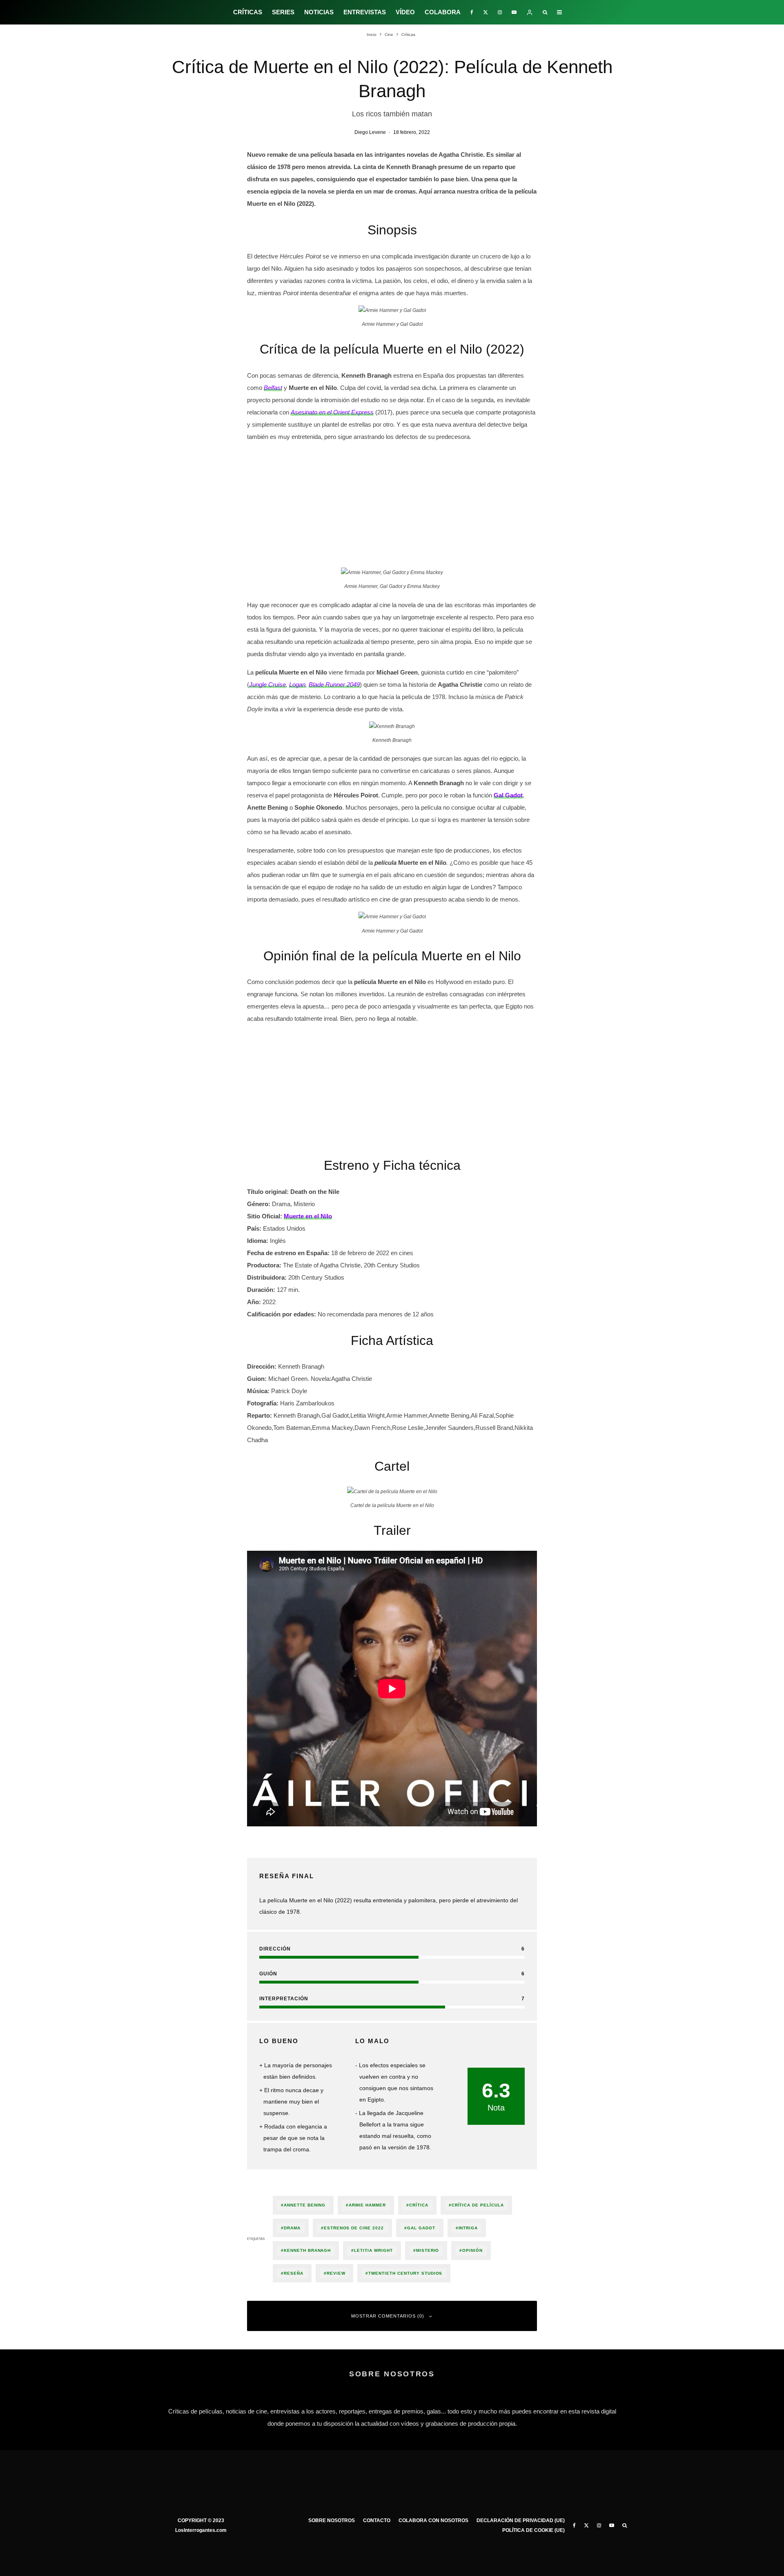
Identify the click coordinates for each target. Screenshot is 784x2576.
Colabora (443, 12)
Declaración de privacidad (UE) (521, 2520)
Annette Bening (305, 2205)
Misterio (428, 2250)
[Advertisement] (392, 506)
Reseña (294, 2273)
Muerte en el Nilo (308, 1216)
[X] (486, 12)
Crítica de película (478, 2205)
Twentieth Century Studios (405, 2273)
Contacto (377, 2520)
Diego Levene (370, 132)
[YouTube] (514, 12)
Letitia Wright (373, 2250)
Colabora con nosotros (433, 2520)
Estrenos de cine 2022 (354, 2228)
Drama (292, 2228)
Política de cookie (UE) (533, 2530)
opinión (472, 2250)
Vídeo (405, 12)
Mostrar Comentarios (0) (388, 2316)
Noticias (319, 12)
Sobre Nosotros (332, 2520)
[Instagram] (500, 12)
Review (336, 2273)
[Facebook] (472, 12)
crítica (419, 2205)
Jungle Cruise (267, 685)
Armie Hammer (367, 2205)
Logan (297, 685)
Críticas (248, 12)
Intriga (468, 2228)
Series (283, 12)
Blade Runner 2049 (334, 685)
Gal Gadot (421, 2228)
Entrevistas (365, 12)
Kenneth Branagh (307, 2250)
